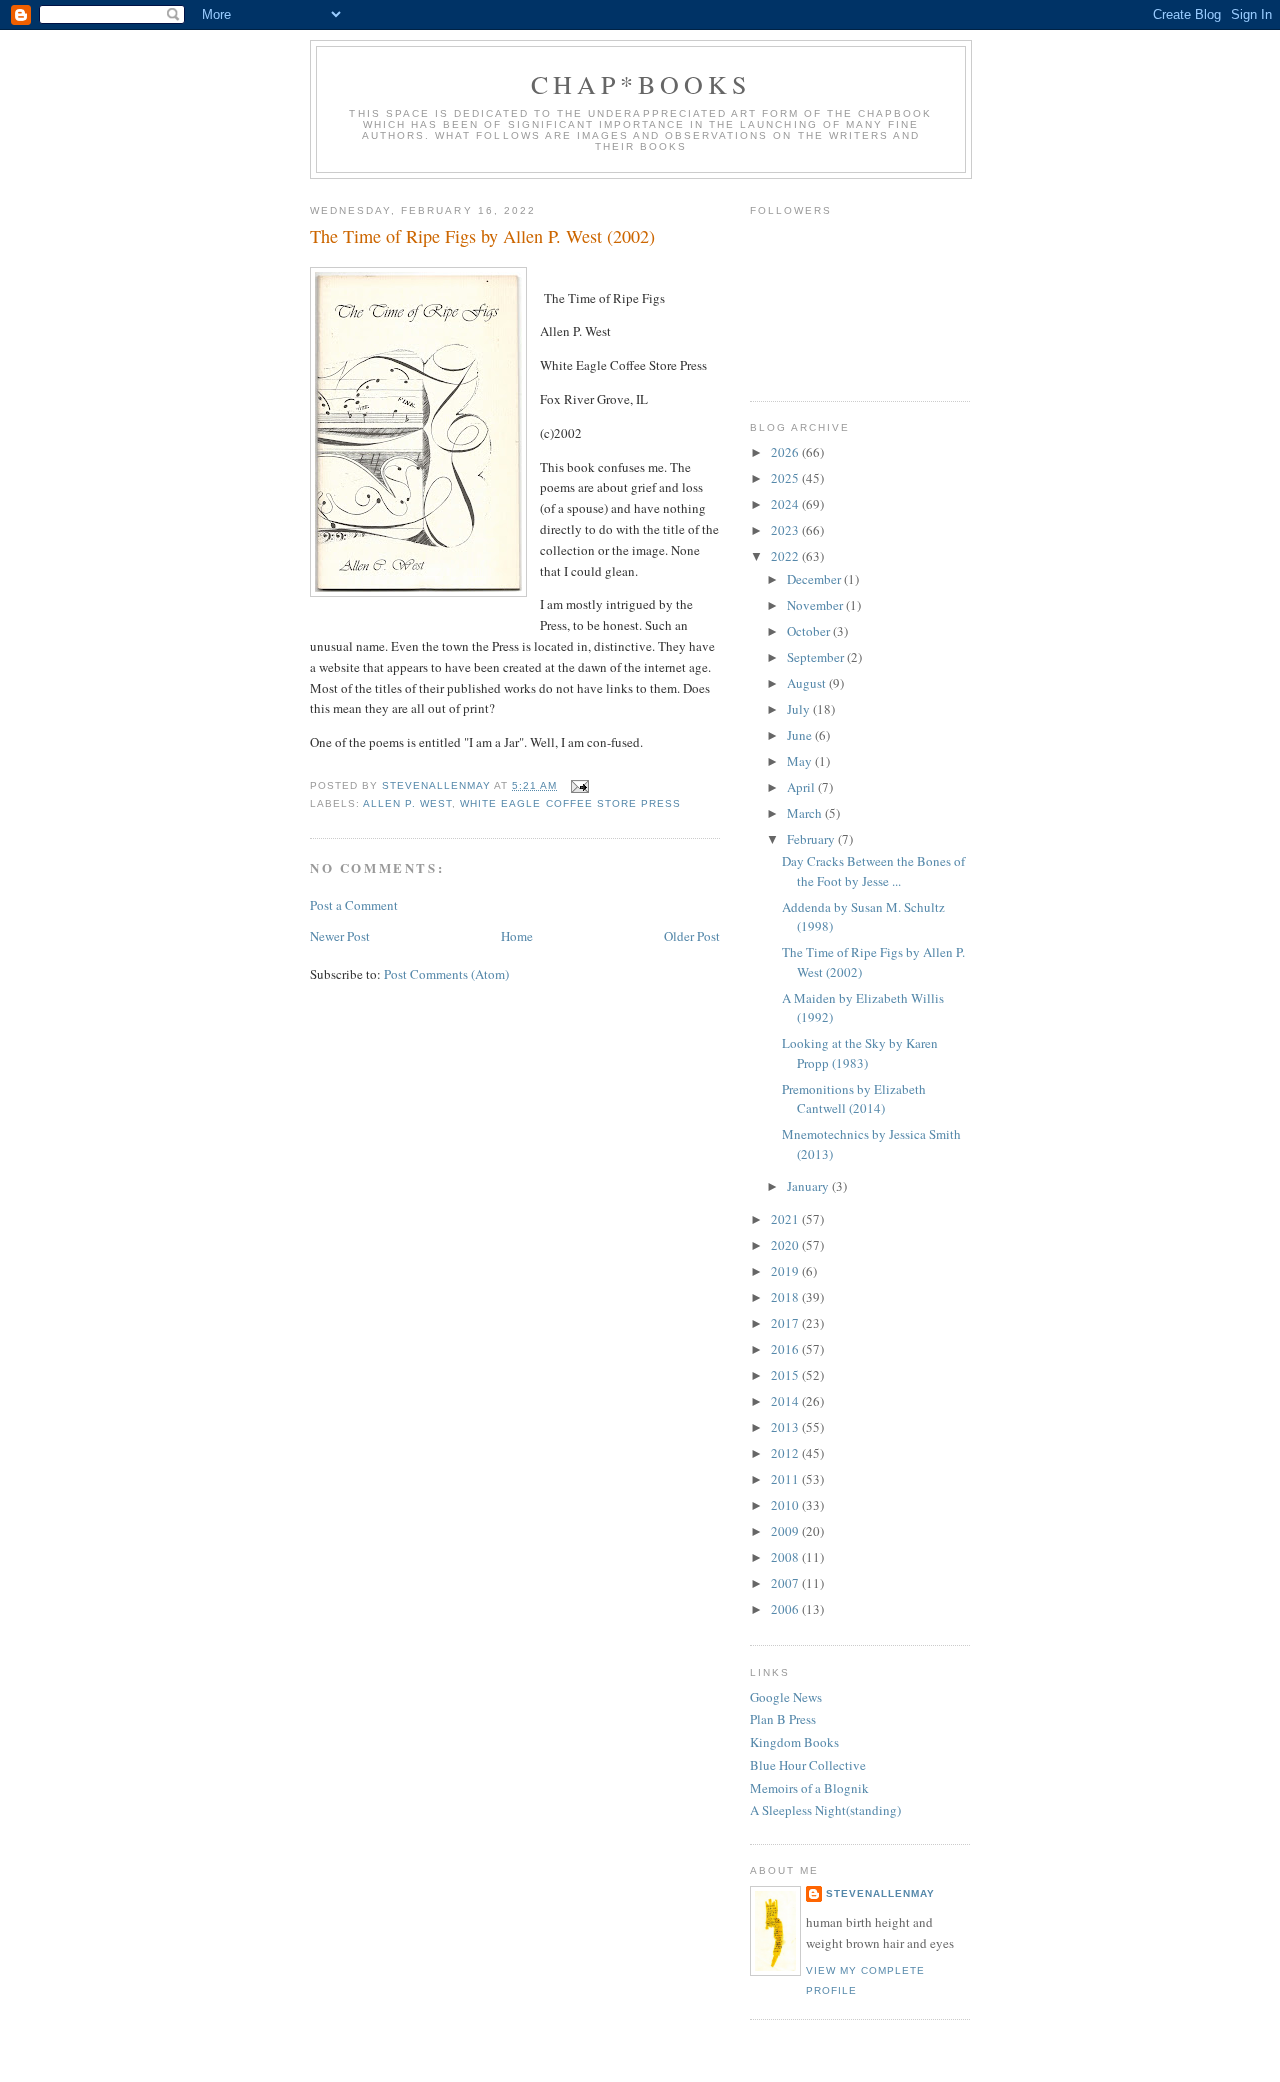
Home (517, 936)
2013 (786, 1427)
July (800, 709)
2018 (786, 1297)
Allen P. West (407, 803)
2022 (786, 556)
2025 (786, 478)
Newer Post (340, 936)
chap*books (641, 84)
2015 (786, 1375)
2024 (786, 504)
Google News (786, 1697)
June (801, 735)
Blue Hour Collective (808, 1765)
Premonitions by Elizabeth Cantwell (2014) (854, 1099)
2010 (786, 1505)
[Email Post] (579, 785)
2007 (786, 1583)
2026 (786, 452)
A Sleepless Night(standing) (825, 1810)
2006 (786, 1609)
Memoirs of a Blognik (809, 1788)
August (808, 683)
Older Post (692, 936)
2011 (786, 1479)
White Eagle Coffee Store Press (570, 803)
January (809, 1186)
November (816, 605)
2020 (786, 1245)
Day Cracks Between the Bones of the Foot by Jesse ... (873, 871)
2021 (786, 1219)
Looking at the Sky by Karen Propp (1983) (860, 1053)
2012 (786, 1453)
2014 (786, 1401)
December (815, 579)
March (806, 813)
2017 (786, 1323)
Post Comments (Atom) (446, 974)
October (810, 631)
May (801, 761)
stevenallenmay (880, 1893)
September (817, 657)
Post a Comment (354, 905)
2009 (786, 1531)
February (812, 839)
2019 (786, 1271)
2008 (786, 1557)
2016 (786, 1349)
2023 (786, 530)
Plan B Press (783, 1719)
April (802, 787)
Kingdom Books (794, 1742)
